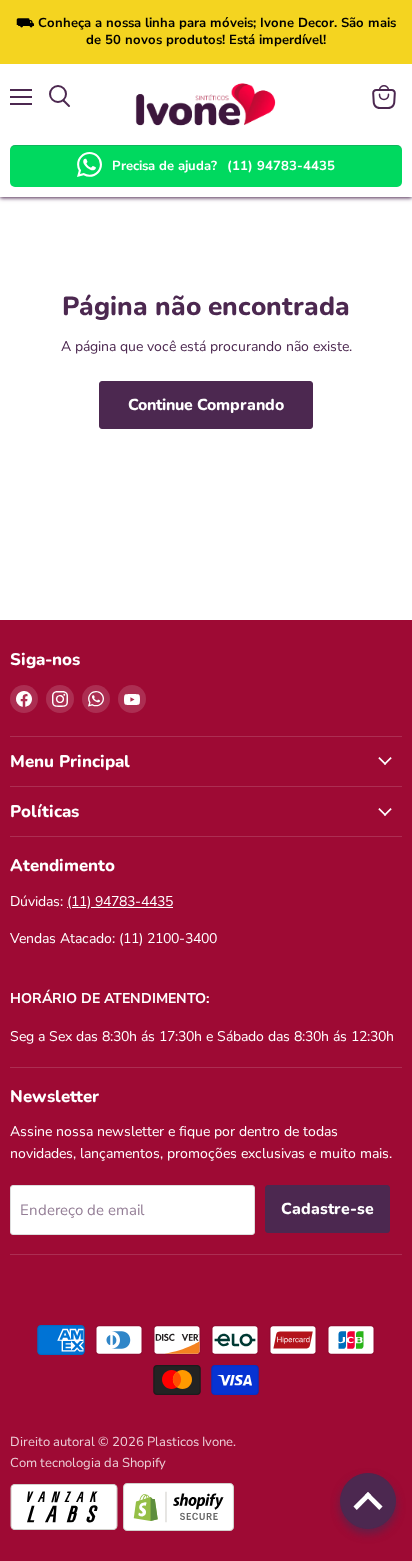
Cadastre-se (327, 1209)
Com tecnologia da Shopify (88, 1463)
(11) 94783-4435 (281, 166)
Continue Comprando (206, 405)
